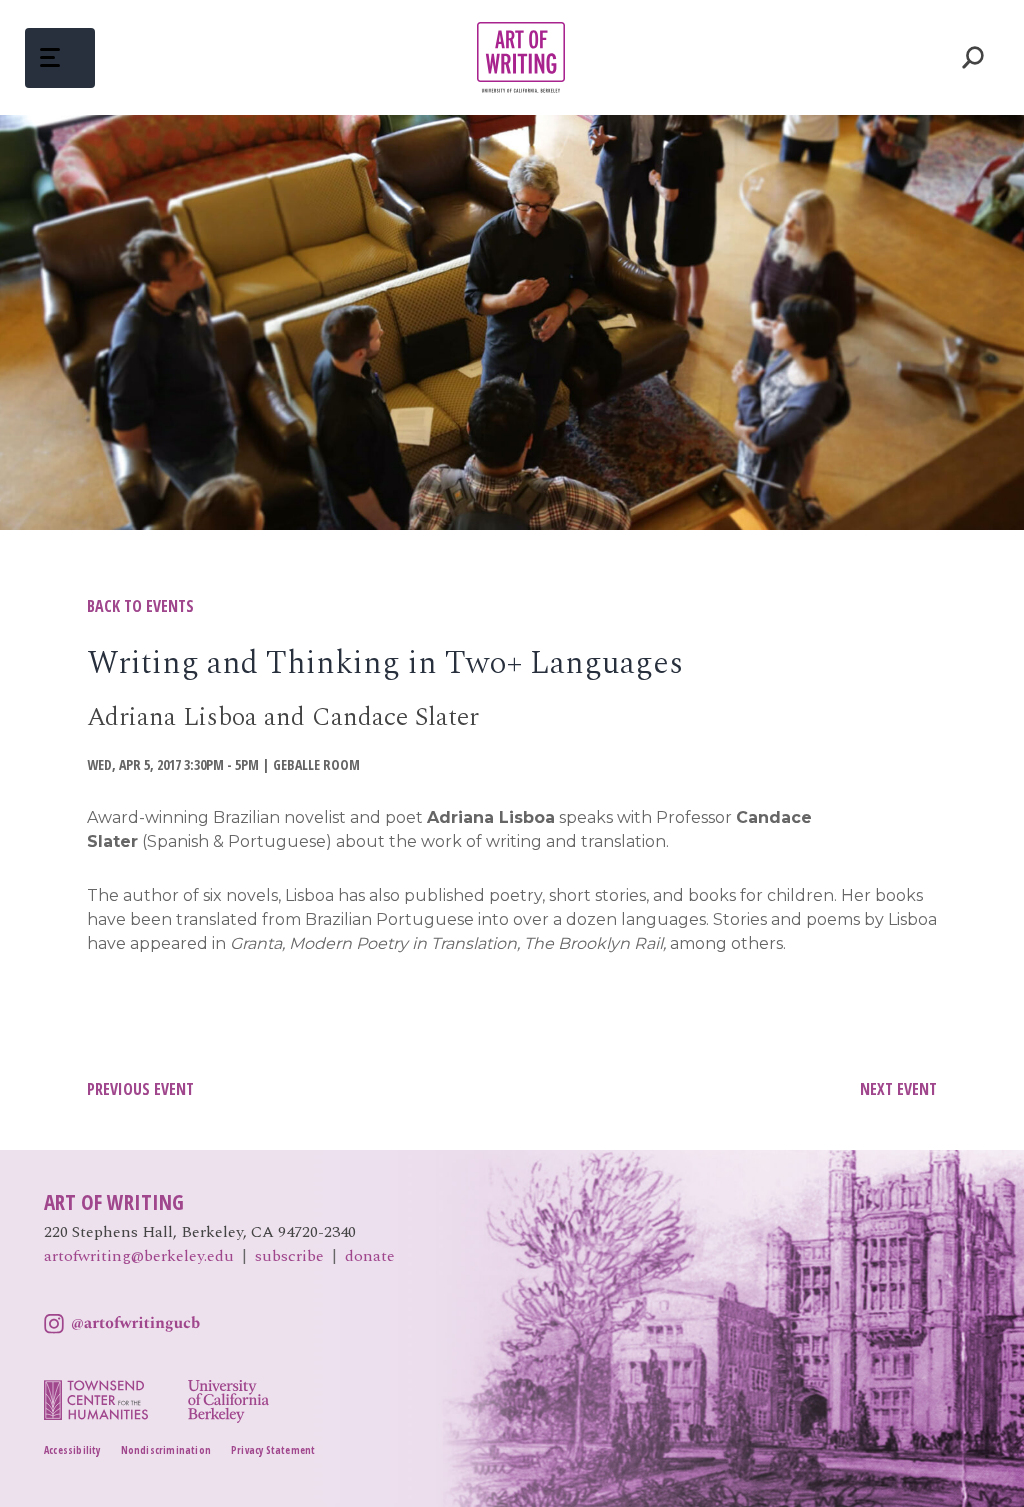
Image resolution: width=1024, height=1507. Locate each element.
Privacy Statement (273, 1450)
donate (370, 1256)
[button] (60, 58)
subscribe (289, 1256)
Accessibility (72, 1450)
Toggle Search (973, 58)
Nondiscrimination (166, 1450)
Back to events (140, 606)
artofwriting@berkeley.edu (139, 1256)
